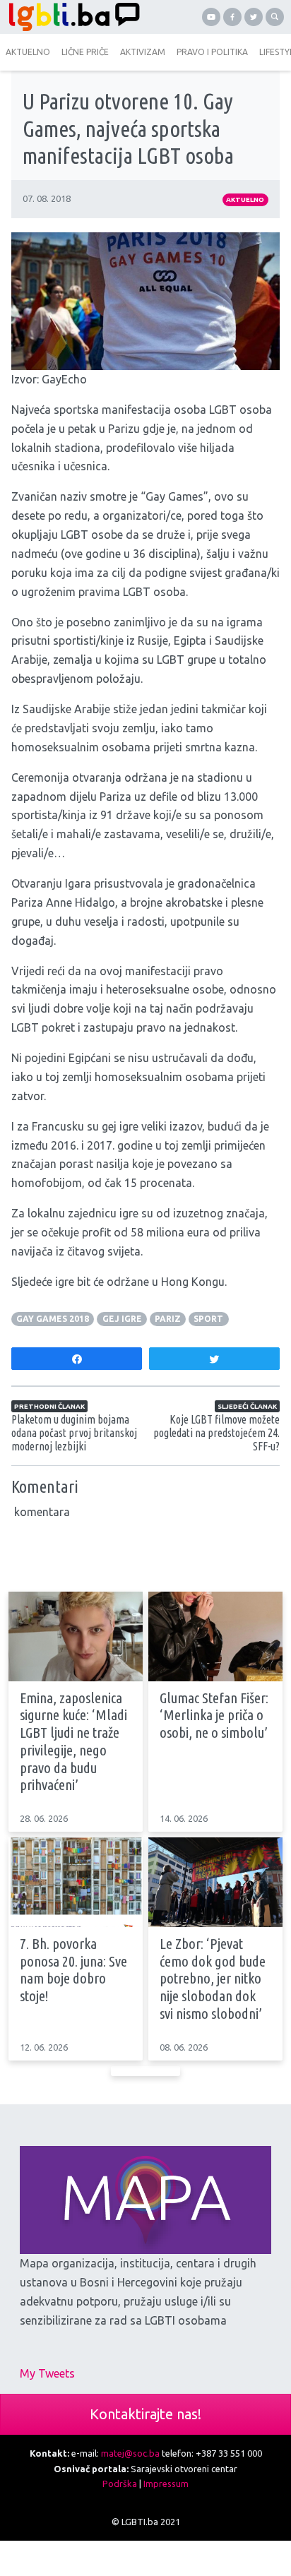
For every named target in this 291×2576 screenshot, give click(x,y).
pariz (168, 1319)
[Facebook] (232, 17)
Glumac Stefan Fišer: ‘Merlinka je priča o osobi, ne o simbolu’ (214, 1715)
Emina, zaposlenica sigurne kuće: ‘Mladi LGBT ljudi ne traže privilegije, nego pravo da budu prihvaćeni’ (73, 1742)
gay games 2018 (53, 1319)
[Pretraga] (275, 17)
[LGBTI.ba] (73, 17)
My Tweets (47, 2373)
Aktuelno (245, 199)
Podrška (120, 2483)
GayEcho (64, 379)
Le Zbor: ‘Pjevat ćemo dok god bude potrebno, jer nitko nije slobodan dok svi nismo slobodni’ (213, 1979)
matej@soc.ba (130, 2453)
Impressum (166, 2483)
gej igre (122, 1319)
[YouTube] (211, 17)
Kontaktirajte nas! (145, 2414)
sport (208, 1319)
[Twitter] (254, 17)
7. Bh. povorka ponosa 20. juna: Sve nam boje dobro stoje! (73, 1970)
